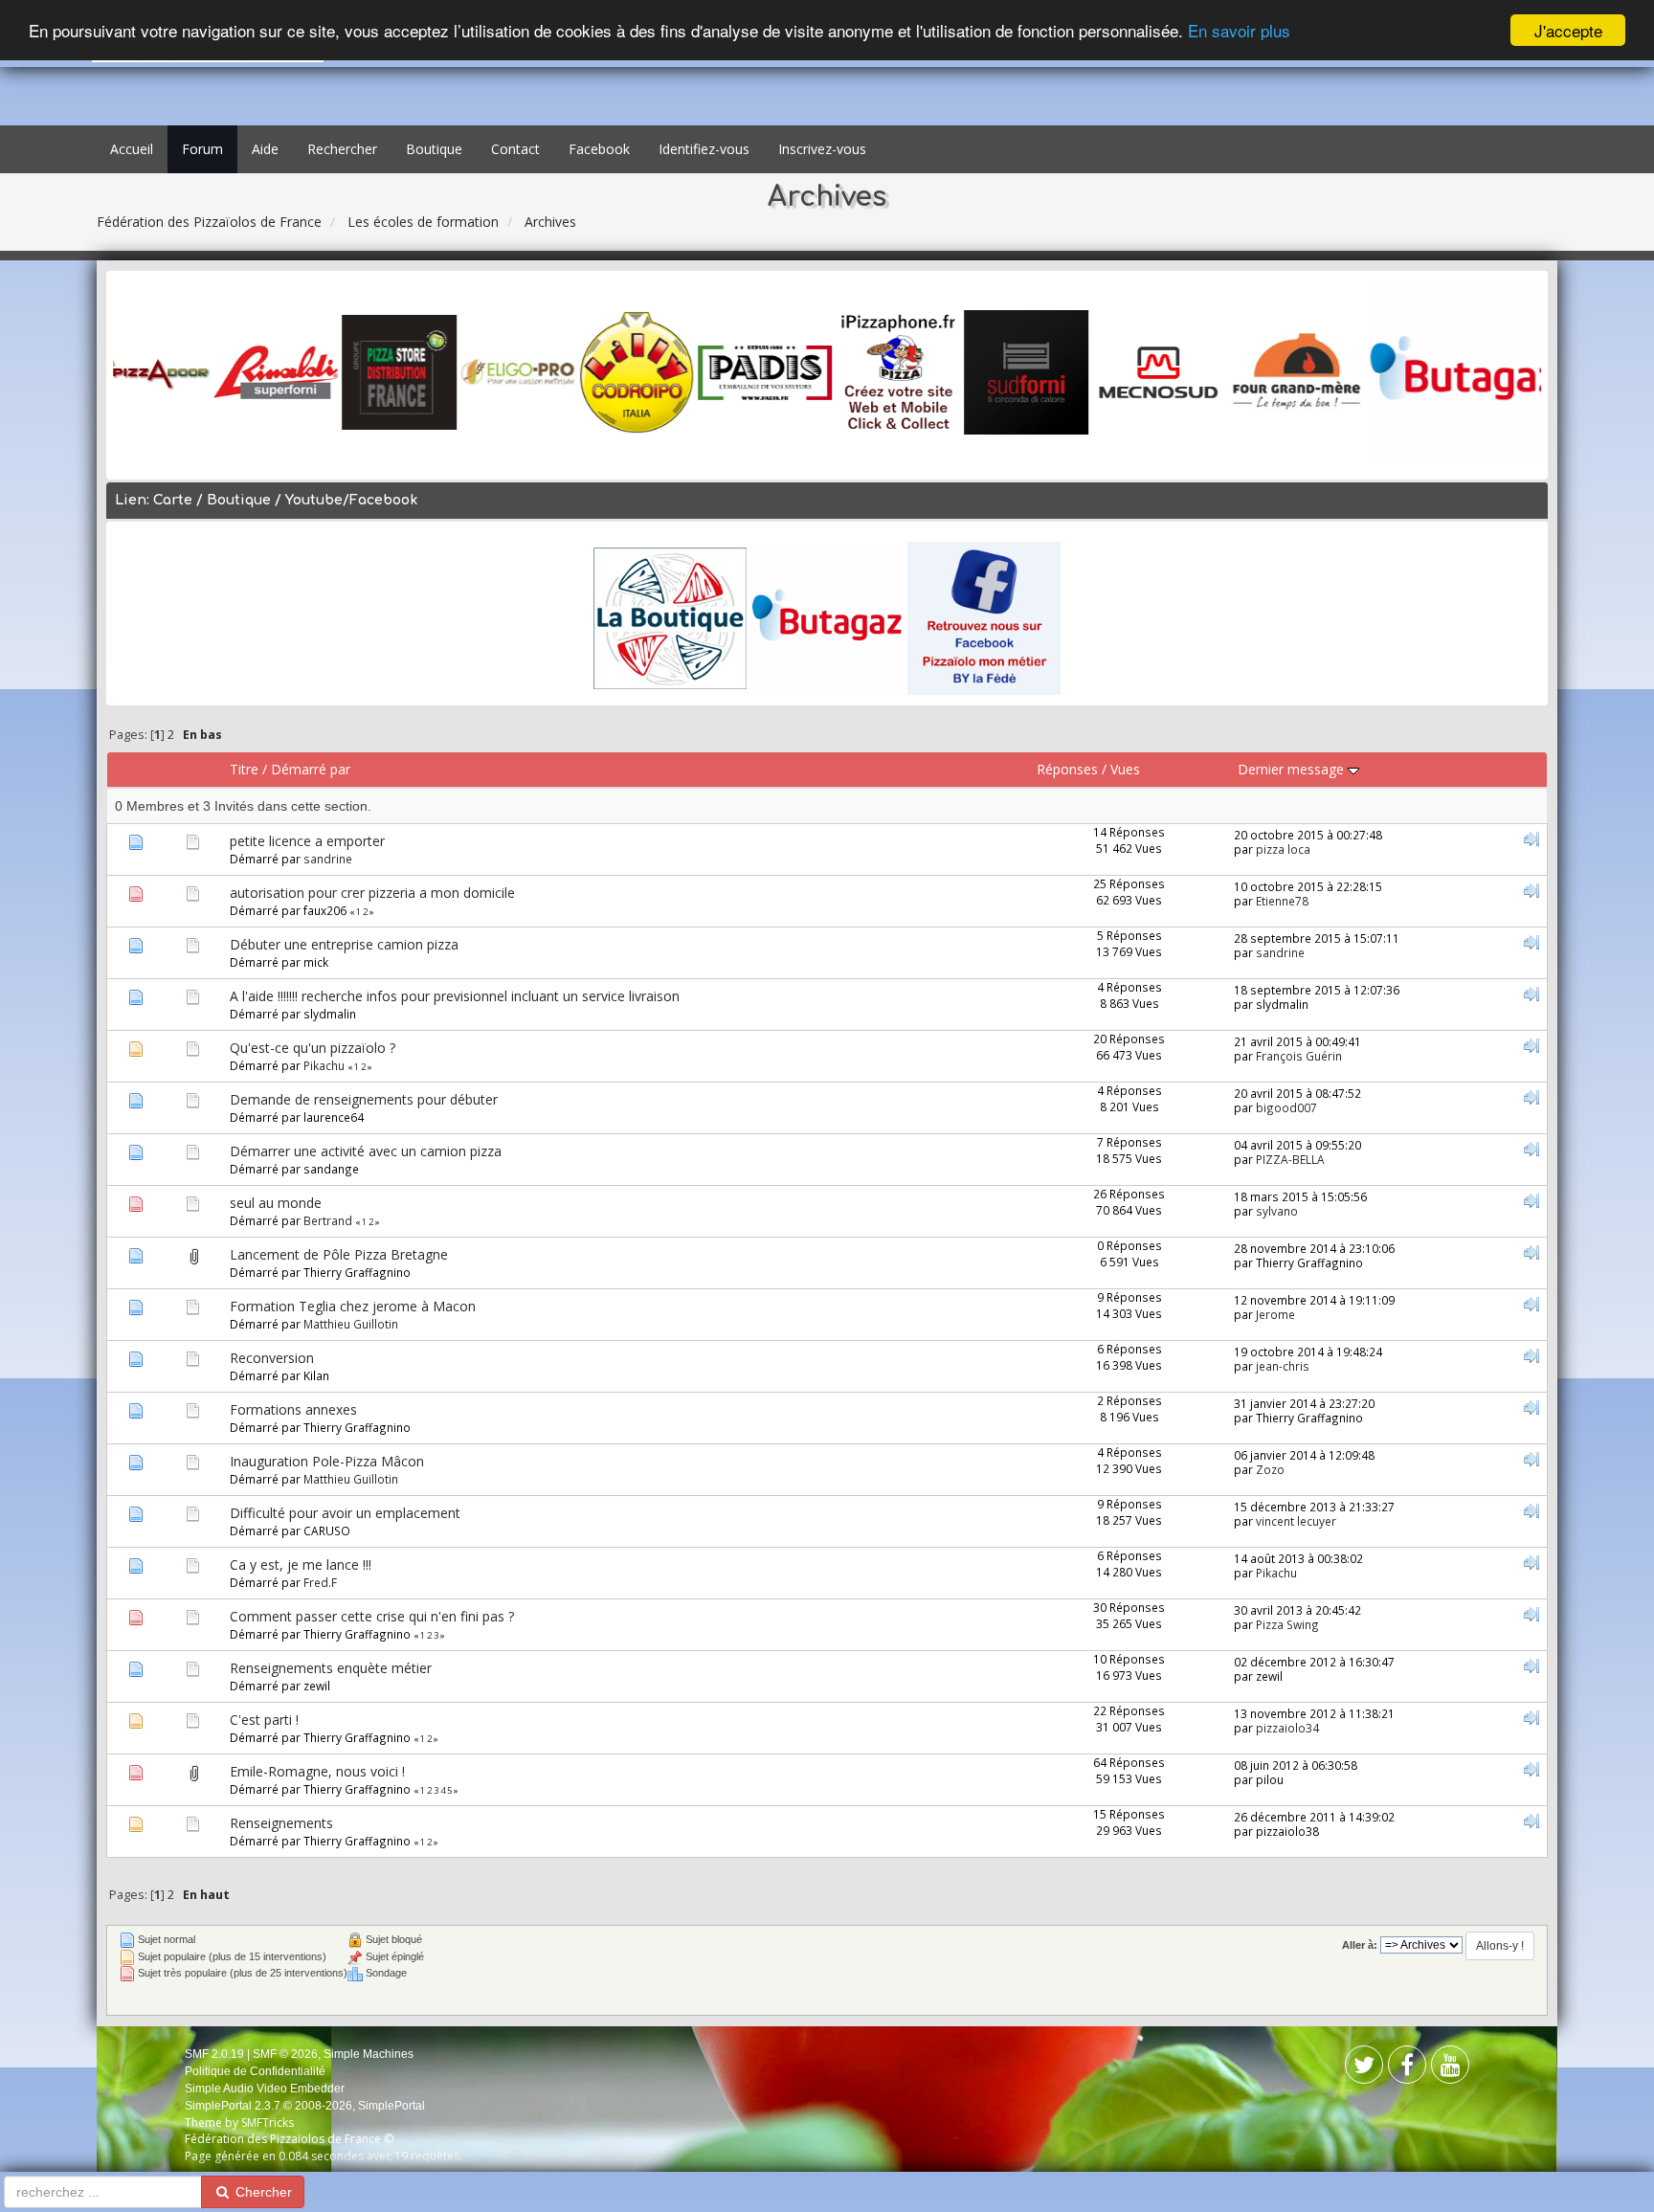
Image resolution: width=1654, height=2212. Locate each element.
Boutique (434, 149)
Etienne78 (1282, 901)
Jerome (1275, 1314)
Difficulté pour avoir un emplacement (345, 1513)
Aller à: (1360, 1945)
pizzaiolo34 (1287, 1728)
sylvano (1277, 1211)
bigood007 (1286, 1107)
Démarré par (311, 769)
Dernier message (1293, 769)
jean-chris (1283, 1366)
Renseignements (281, 1823)
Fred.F (320, 1582)
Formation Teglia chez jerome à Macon (353, 1306)
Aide (265, 149)
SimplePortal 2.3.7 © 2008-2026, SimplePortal (305, 2106)
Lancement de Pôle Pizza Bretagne (339, 1254)
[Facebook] (1364, 2069)
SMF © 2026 (285, 2054)
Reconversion (272, 1358)
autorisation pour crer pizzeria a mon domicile (372, 893)
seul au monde (276, 1203)
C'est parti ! (264, 1720)
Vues (1125, 769)
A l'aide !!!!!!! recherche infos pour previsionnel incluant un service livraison (455, 996)
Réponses (1067, 769)
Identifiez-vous (704, 149)
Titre (244, 769)
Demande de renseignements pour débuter (364, 1099)
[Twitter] (1407, 2069)
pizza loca (1283, 849)
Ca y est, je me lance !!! (301, 1564)
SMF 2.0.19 (214, 2054)
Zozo (1270, 1469)
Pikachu (324, 1065)
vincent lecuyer (1296, 1521)
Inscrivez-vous (822, 149)
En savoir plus (1239, 31)
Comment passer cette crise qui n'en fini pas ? (372, 1616)
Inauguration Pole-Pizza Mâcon (327, 1461)
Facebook (599, 149)
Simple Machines (369, 2054)
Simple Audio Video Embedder (265, 2089)
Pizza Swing (1287, 1624)
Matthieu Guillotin (351, 1324)
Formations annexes (293, 1409)
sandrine (328, 859)
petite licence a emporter (307, 841)
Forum (202, 149)
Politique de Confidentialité (255, 2071)
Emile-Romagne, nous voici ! (317, 1771)
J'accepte (1568, 30)
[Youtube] (1450, 2069)
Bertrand (328, 1220)
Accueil (132, 149)
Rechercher (342, 149)
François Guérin (1299, 1056)
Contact (515, 149)
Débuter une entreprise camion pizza (344, 944)
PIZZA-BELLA (1290, 1159)
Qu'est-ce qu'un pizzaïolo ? (313, 1048)
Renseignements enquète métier (331, 1668)
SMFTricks (268, 2123)
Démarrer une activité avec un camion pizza (366, 1151)
